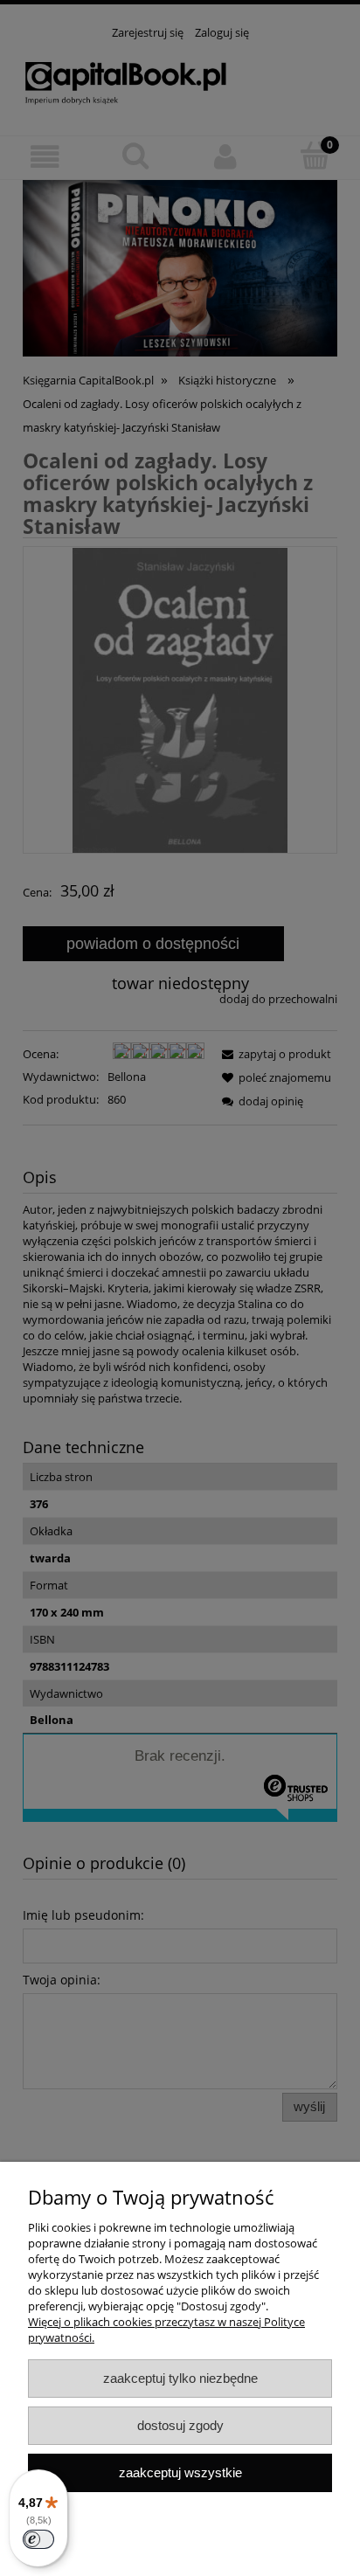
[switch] (38, 2539)
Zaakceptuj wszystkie (180, 2472)
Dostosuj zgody (180, 2425)
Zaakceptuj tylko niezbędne (180, 2378)
